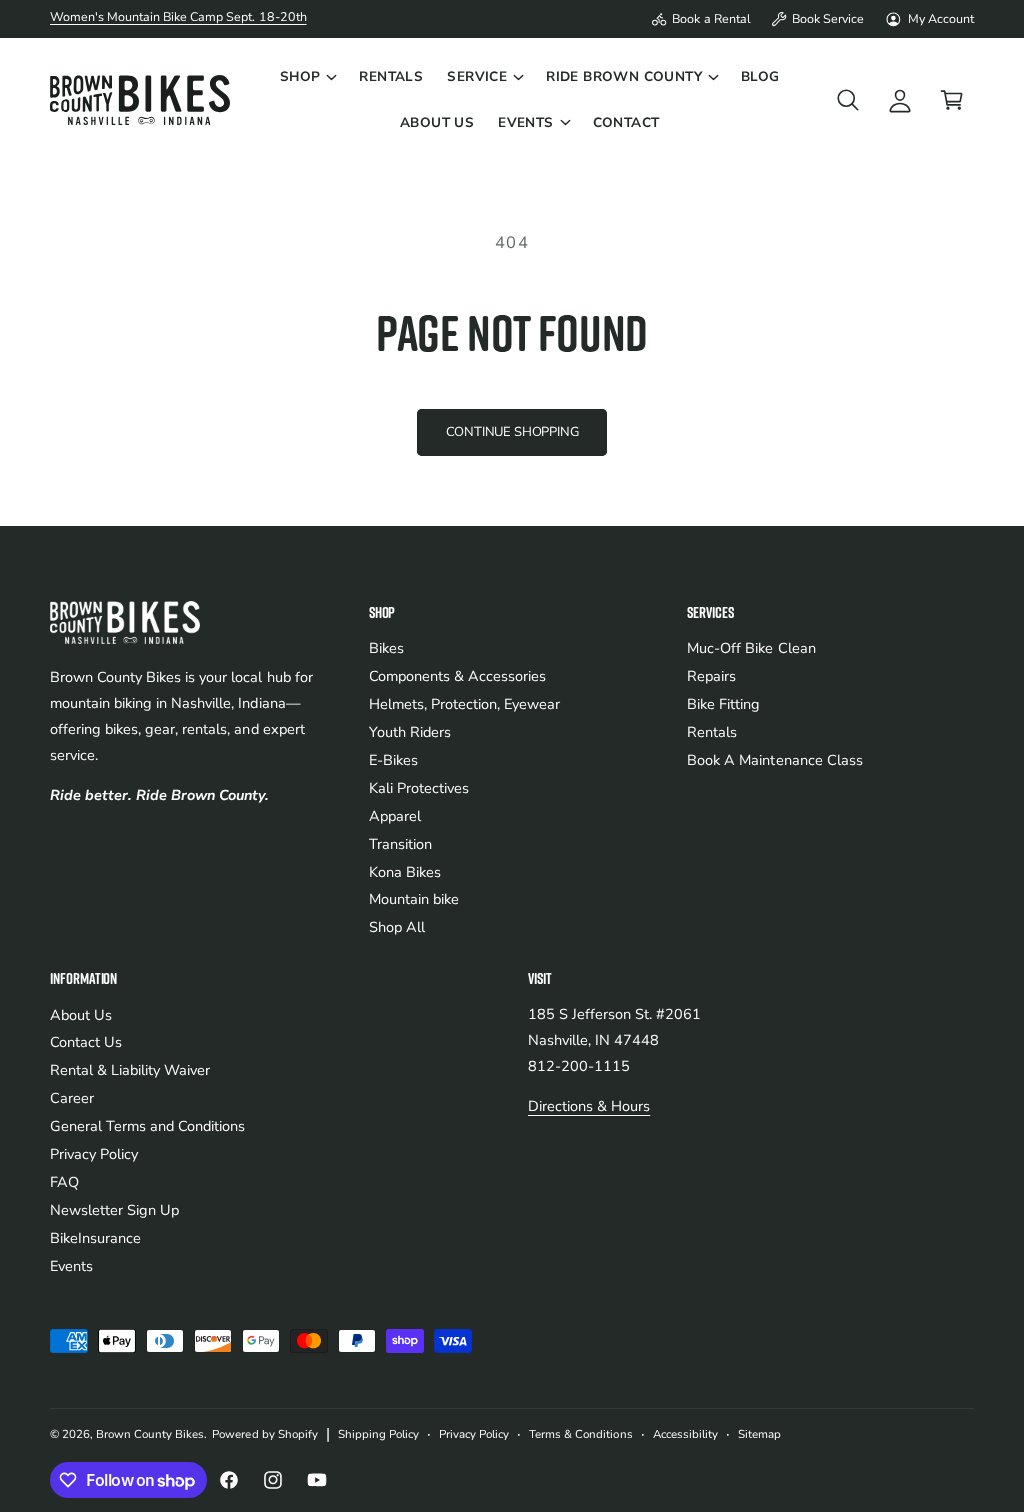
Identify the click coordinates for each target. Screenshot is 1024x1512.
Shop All (397, 927)
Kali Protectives (419, 788)
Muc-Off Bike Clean (751, 648)
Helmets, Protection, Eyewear (464, 704)
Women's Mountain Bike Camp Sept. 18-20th (178, 16)
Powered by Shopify (264, 1434)
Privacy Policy (94, 1154)
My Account (941, 18)
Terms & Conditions (580, 1434)
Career (72, 1098)
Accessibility (685, 1434)
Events (71, 1266)
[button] (308, 77)
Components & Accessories (457, 676)
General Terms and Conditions (147, 1126)
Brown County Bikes (150, 1434)
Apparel (395, 816)
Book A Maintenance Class (774, 760)
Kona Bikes (405, 872)
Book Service (828, 18)
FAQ (64, 1182)
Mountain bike (414, 899)
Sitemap (759, 1434)
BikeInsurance (95, 1238)
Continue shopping (512, 432)
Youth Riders (410, 732)
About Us (81, 1015)
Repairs (711, 676)
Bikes (386, 648)
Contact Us (86, 1042)
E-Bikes (393, 760)
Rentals (712, 732)
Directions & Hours (589, 1106)
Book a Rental (711, 18)
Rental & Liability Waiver (130, 1070)
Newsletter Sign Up (114, 1210)
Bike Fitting (723, 704)
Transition (400, 844)
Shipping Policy (378, 1434)
